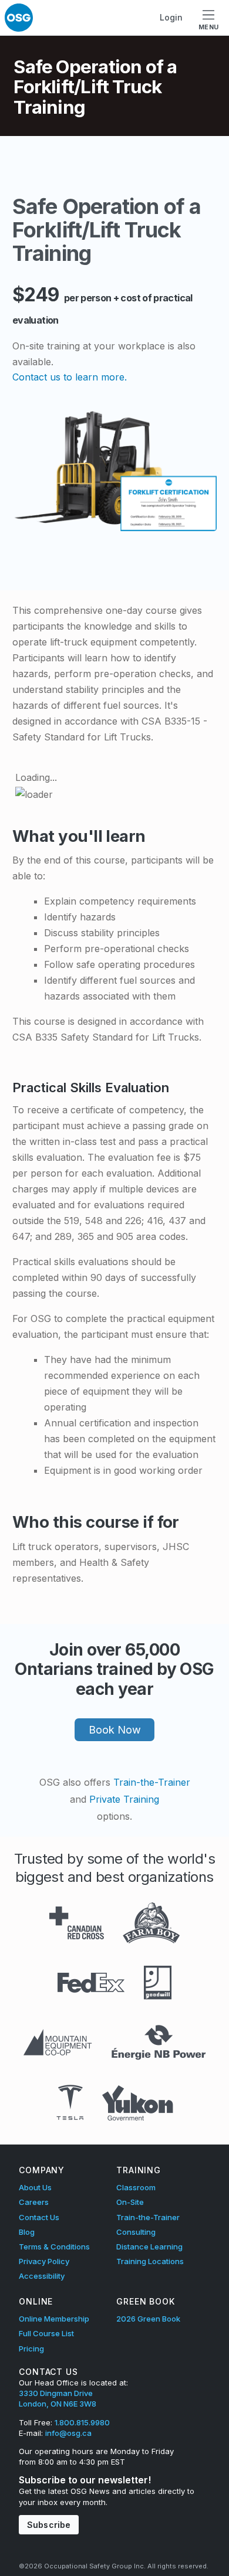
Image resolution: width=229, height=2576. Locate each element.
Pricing (31, 2349)
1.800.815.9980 (82, 2422)
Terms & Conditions (54, 2247)
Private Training (124, 1799)
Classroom (136, 2187)
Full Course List (46, 2333)
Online (36, 2301)
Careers (34, 2202)
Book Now (115, 1730)
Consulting (136, 2232)
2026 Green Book (148, 2319)
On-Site (130, 2202)
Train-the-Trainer (152, 1782)
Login (171, 17)
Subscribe (49, 2525)
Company (42, 2170)
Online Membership (54, 2319)
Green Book (146, 2301)
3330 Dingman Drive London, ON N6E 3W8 (58, 2398)
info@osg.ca (68, 2433)
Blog (27, 2232)
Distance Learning (149, 2247)
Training (139, 2170)
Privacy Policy (44, 2261)
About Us (35, 2187)
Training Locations (150, 2261)
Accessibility (42, 2276)
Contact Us (39, 2217)
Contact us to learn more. (70, 377)
